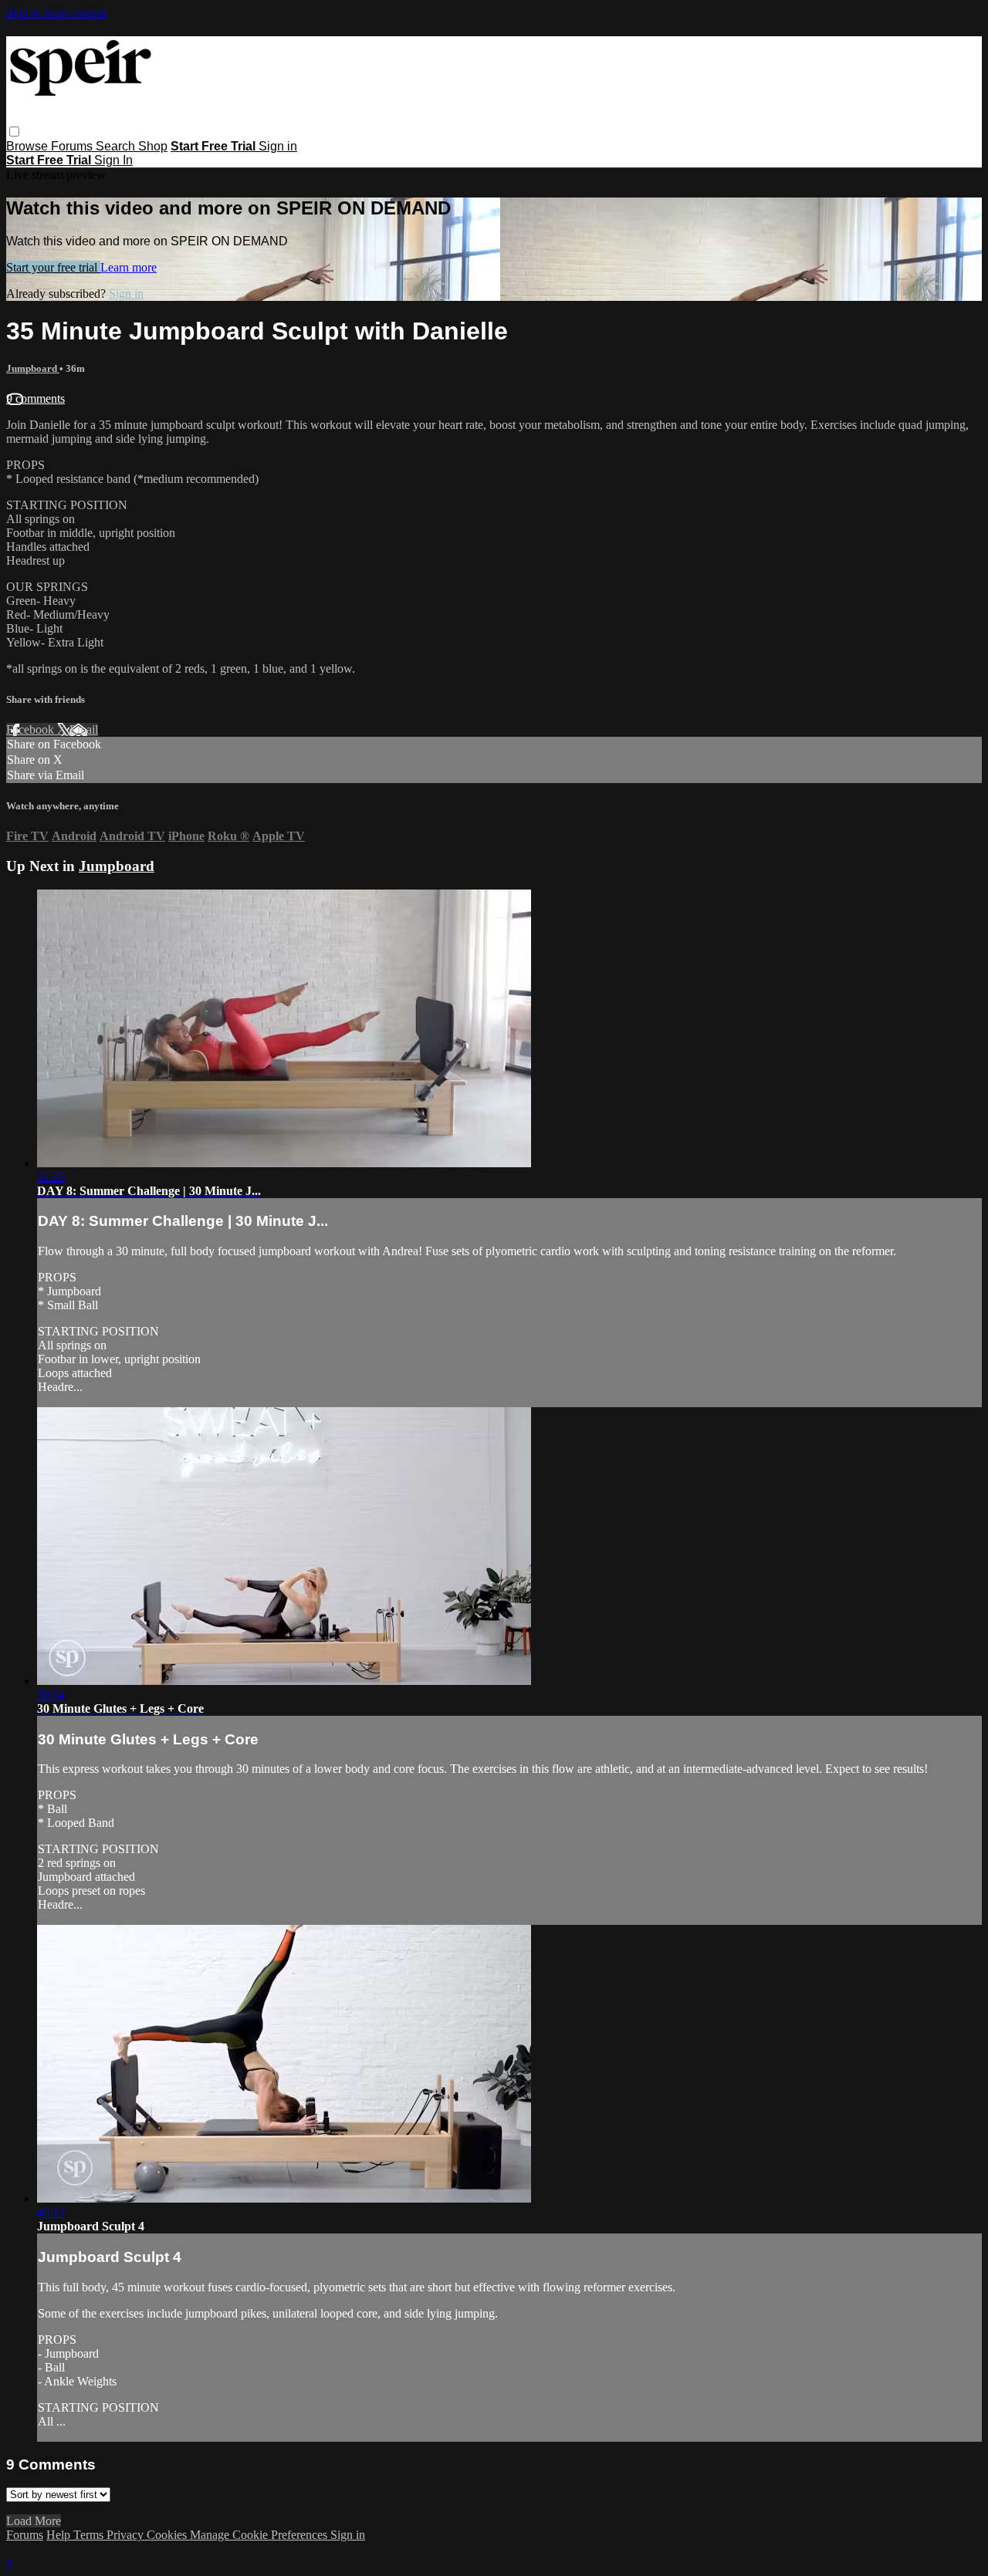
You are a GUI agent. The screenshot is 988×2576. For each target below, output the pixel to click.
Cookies (168, 2535)
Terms (90, 2535)
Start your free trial (53, 267)
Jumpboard (33, 368)
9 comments (36, 398)
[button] (14, 132)
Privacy (127, 2535)
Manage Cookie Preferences (260, 2535)
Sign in (278, 146)
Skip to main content (56, 13)
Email (84, 729)
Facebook (32, 729)
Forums (73, 146)
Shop (153, 146)
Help (60, 2535)
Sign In (113, 160)
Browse (29, 146)
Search (117, 146)
